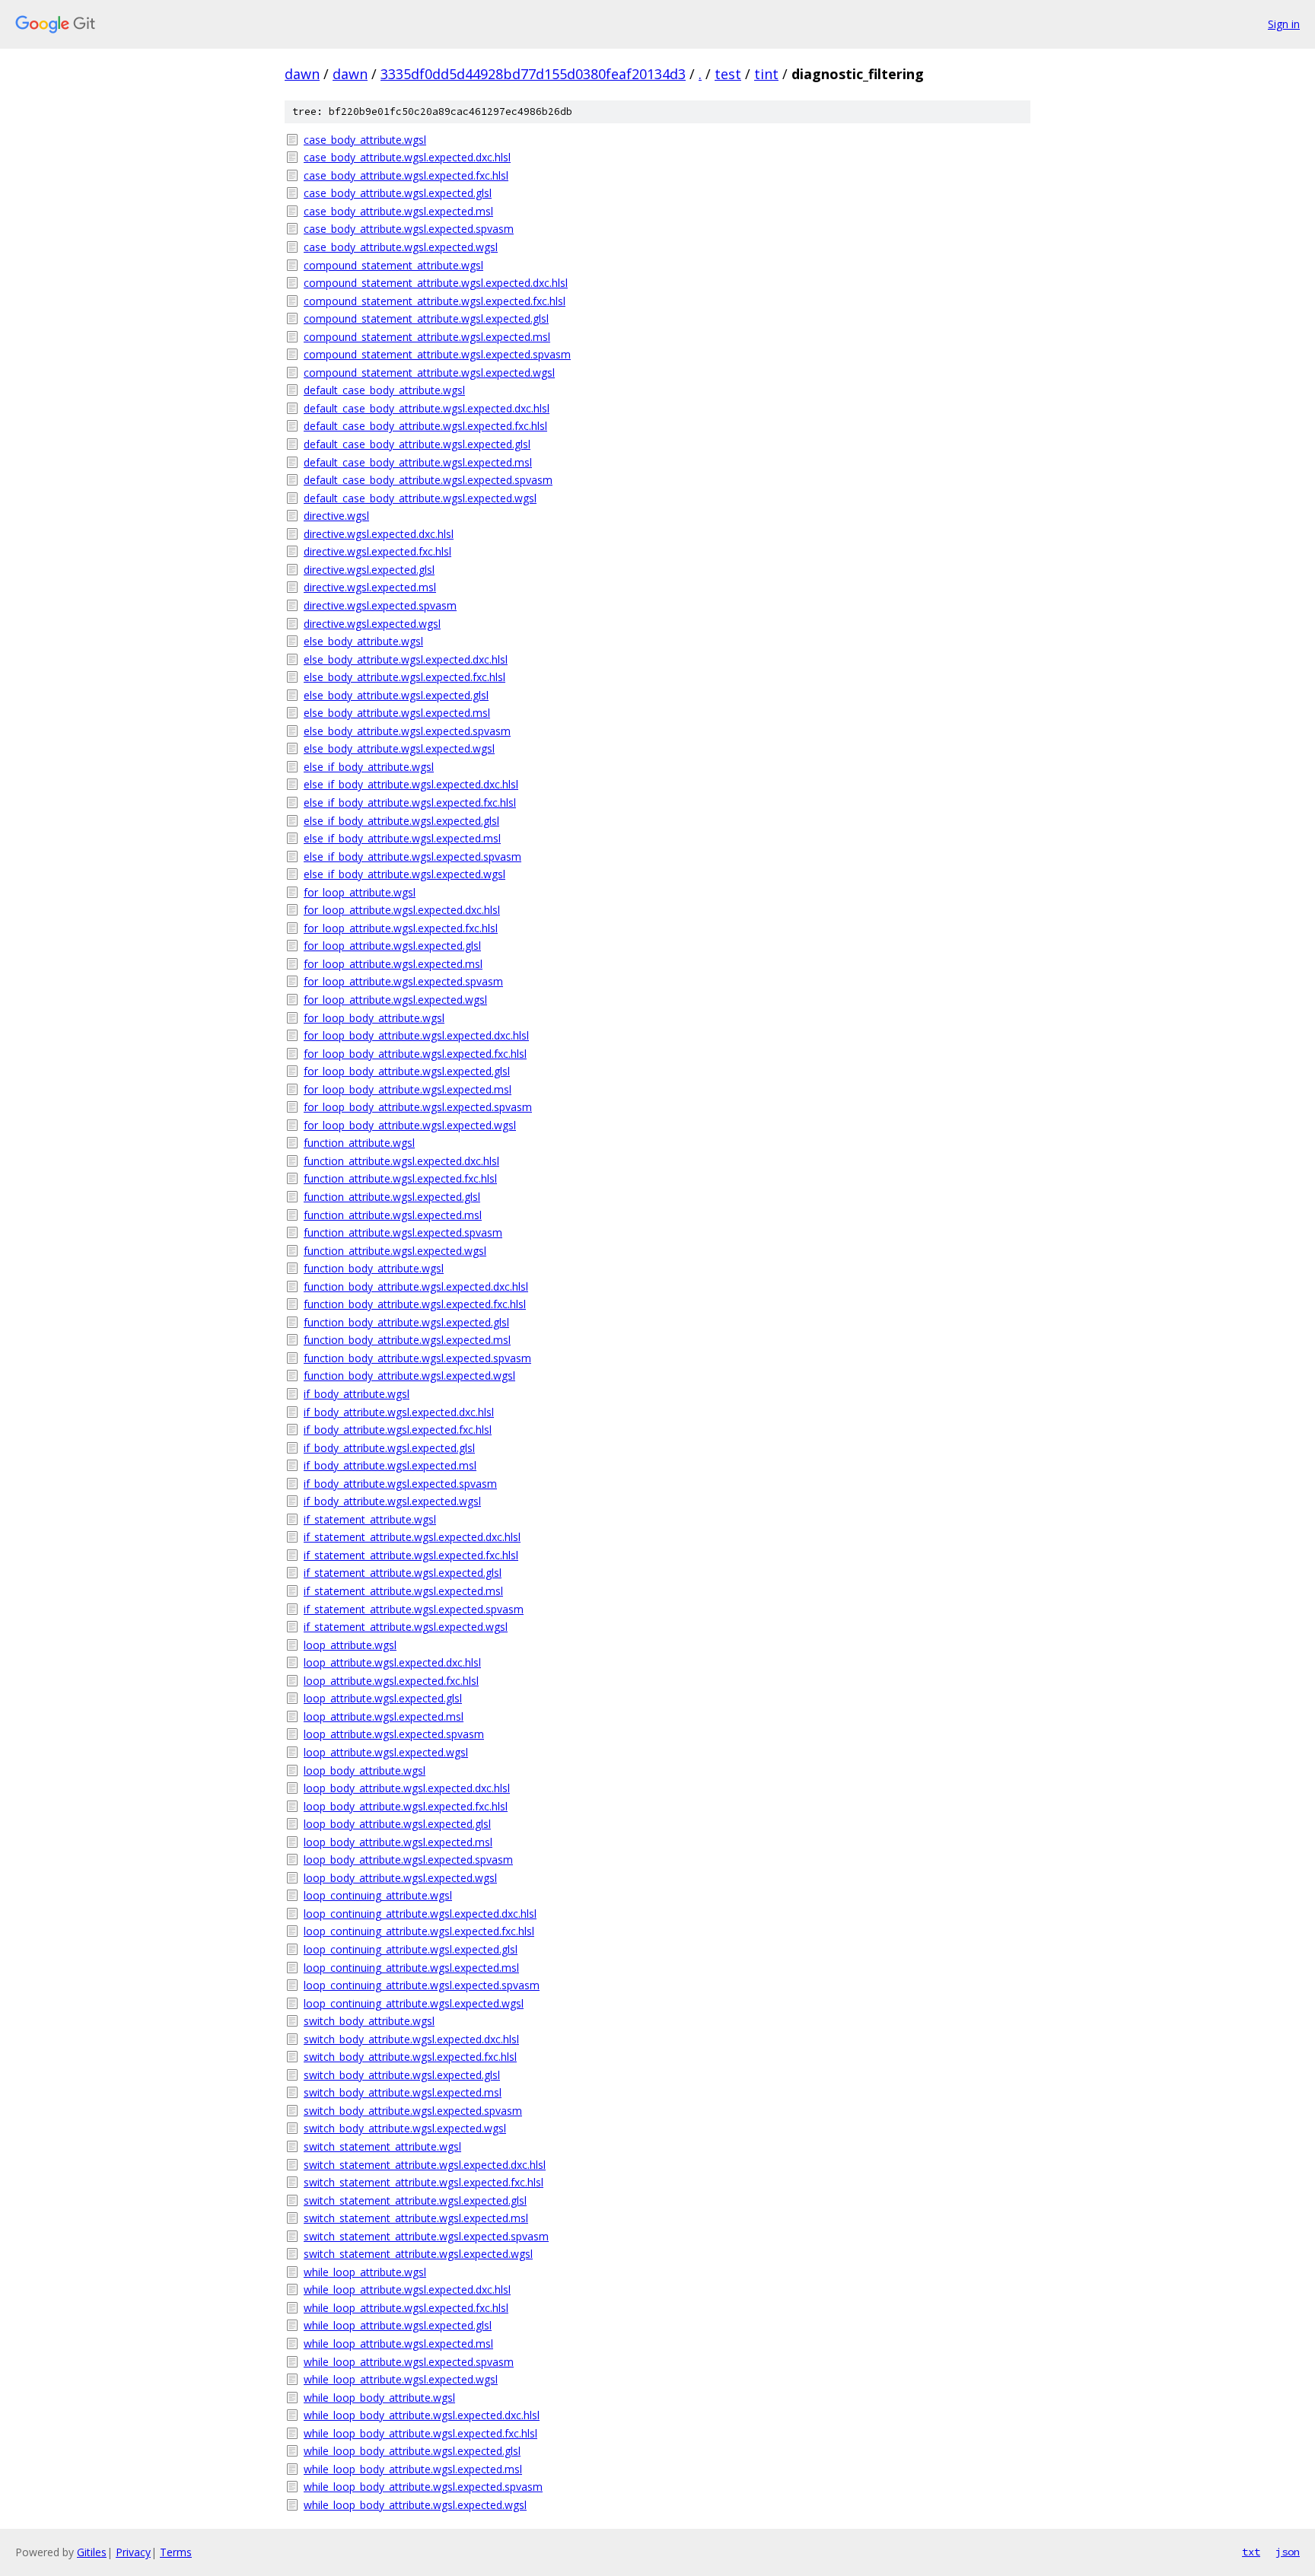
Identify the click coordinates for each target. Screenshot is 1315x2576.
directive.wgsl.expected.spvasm (380, 605)
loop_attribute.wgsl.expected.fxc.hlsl (391, 1681)
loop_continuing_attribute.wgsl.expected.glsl (411, 1949)
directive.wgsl (336, 516)
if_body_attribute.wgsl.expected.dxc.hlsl (399, 1412)
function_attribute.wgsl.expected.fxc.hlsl (400, 1178)
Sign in (1284, 24)
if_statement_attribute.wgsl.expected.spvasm (414, 1609)
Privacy (133, 2552)
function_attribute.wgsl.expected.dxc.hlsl (401, 1161)
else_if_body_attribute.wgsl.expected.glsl (401, 821)
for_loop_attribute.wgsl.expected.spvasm (403, 981)
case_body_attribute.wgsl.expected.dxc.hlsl (407, 157)
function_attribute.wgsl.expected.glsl (392, 1197)
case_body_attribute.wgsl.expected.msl (398, 211)
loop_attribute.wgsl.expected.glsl (383, 1698)
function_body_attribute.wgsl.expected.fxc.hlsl (415, 1304)
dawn (302, 74)
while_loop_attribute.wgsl (365, 2272)
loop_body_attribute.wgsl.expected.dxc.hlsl (407, 1788)
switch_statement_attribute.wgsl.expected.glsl (415, 2200)
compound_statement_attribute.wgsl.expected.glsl (426, 318)
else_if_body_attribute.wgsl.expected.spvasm (412, 857)
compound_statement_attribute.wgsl (393, 265)
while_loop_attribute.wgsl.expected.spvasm (409, 2362)
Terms (176, 2552)
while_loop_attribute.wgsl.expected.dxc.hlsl (407, 2289)
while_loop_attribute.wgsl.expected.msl (398, 2344)
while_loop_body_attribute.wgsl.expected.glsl (412, 2451)
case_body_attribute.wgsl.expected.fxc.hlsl (406, 175)
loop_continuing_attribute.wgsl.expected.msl (411, 1968)
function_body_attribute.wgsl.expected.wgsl (409, 1376)
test (728, 74)
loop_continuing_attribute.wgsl (378, 1895)
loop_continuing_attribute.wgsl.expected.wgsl (414, 2003)
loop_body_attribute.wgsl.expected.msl (398, 1842)
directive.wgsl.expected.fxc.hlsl (377, 551)
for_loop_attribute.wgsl (360, 892)
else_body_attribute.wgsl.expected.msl (397, 713)
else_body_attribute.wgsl (363, 641)
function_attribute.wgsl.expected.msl (393, 1215)
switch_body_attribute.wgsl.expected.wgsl (405, 2128)
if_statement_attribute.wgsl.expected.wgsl (406, 1627)
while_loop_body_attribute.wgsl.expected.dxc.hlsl (422, 2415)
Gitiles (92, 2552)
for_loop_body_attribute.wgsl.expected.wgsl (410, 1125)
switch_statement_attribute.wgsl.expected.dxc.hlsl (425, 2165)
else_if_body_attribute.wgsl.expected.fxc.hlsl (410, 802)
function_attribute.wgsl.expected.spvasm (403, 1232)
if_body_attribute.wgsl (357, 1394)
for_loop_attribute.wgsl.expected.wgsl (395, 1000)
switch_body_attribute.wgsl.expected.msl (403, 2092)
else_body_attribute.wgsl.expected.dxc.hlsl (406, 659)
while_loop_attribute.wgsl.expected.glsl (398, 2325)
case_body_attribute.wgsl (365, 140)
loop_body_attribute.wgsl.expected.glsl (397, 1824)
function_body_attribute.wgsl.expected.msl (407, 1340)
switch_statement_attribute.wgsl (382, 2146)
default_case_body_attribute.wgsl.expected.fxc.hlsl (425, 426)
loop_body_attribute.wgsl (365, 1770)
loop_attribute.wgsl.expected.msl (384, 1716)
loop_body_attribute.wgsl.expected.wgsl (400, 1878)
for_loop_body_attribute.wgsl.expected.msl (408, 1089)
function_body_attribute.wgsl (374, 1268)
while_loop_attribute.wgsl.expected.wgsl (401, 2379)
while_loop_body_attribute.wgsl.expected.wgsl (415, 2505)
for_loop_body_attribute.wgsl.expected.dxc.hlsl (416, 1035)
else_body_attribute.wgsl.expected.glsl (396, 695)
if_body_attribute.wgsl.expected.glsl (389, 1448)
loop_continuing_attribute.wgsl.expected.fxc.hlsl (419, 1931)
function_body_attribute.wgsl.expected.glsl (406, 1322)
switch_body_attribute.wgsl (369, 2021)
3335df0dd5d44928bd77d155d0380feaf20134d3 (533, 74)
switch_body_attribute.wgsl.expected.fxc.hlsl (410, 2057)
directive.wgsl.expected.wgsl (372, 624)
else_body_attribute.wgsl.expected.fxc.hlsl (404, 677)
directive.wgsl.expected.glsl (369, 570)
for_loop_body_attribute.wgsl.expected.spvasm (418, 1107)
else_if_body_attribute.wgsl (369, 767)
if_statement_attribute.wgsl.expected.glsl (403, 1573)
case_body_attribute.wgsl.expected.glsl (398, 193)
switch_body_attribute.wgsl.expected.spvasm (413, 2111)
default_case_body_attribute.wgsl (384, 390)
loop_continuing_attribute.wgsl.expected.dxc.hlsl (420, 1914)
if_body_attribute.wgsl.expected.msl (390, 1465)
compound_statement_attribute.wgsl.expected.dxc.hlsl (436, 283)
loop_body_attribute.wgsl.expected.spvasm (408, 1860)
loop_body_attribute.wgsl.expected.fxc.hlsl (406, 1806)
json (1288, 2552)
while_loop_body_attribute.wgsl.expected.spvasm (423, 2487)
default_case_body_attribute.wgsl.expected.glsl (417, 444)
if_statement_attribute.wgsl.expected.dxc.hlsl (412, 1537)
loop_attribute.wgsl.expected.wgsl (386, 1752)
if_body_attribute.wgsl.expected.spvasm (400, 1484)
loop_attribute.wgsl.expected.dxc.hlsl (392, 1662)
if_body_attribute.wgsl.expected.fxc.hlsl (398, 1430)
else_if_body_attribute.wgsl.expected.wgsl (404, 874)
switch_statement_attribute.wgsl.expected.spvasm (426, 2236)
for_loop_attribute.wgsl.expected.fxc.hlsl (401, 928)
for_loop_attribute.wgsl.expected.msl (393, 964)
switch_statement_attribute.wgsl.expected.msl (416, 2218)
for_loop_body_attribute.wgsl (374, 1018)
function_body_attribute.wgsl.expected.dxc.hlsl (416, 1286)
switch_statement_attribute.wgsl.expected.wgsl (418, 2254)
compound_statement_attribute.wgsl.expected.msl (427, 337)
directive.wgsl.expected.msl (370, 587)
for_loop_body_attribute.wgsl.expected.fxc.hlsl (415, 1054)
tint (766, 74)
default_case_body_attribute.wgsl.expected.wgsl (420, 498)
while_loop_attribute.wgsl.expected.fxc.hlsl (406, 2308)
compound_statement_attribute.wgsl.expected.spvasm (437, 354)
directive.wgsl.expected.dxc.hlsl (379, 534)
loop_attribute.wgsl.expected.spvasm (394, 1734)
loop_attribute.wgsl (350, 1645)
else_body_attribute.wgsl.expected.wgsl (399, 748)
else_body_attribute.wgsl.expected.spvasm (407, 731)
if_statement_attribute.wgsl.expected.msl (403, 1591)
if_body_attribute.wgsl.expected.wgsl (392, 1501)
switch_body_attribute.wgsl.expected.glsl (402, 2075)
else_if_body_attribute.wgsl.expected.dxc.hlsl (411, 784)
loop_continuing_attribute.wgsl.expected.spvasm (422, 1985)
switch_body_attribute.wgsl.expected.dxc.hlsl (411, 2039)
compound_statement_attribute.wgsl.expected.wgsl (429, 373)
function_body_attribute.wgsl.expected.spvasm (417, 1358)
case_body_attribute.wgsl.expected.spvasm (409, 229)
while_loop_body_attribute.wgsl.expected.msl (413, 2469)
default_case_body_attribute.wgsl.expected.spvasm (428, 480)
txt (1251, 2552)
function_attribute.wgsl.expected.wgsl (395, 1251)
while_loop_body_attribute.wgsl (379, 2398)
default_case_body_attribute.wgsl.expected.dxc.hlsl (427, 408)
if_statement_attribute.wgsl (370, 1519)
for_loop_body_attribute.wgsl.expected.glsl (407, 1071)
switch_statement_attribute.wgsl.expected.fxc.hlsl (423, 2182)
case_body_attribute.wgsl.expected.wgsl (401, 247)
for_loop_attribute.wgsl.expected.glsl (392, 946)
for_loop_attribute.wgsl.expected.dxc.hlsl (402, 910)
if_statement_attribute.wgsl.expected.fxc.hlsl (411, 1555)
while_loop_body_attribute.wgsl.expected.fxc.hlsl (420, 2433)
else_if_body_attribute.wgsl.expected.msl (402, 838)
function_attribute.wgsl (359, 1143)
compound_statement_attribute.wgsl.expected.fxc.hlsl (435, 301)
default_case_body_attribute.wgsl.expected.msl (418, 462)
